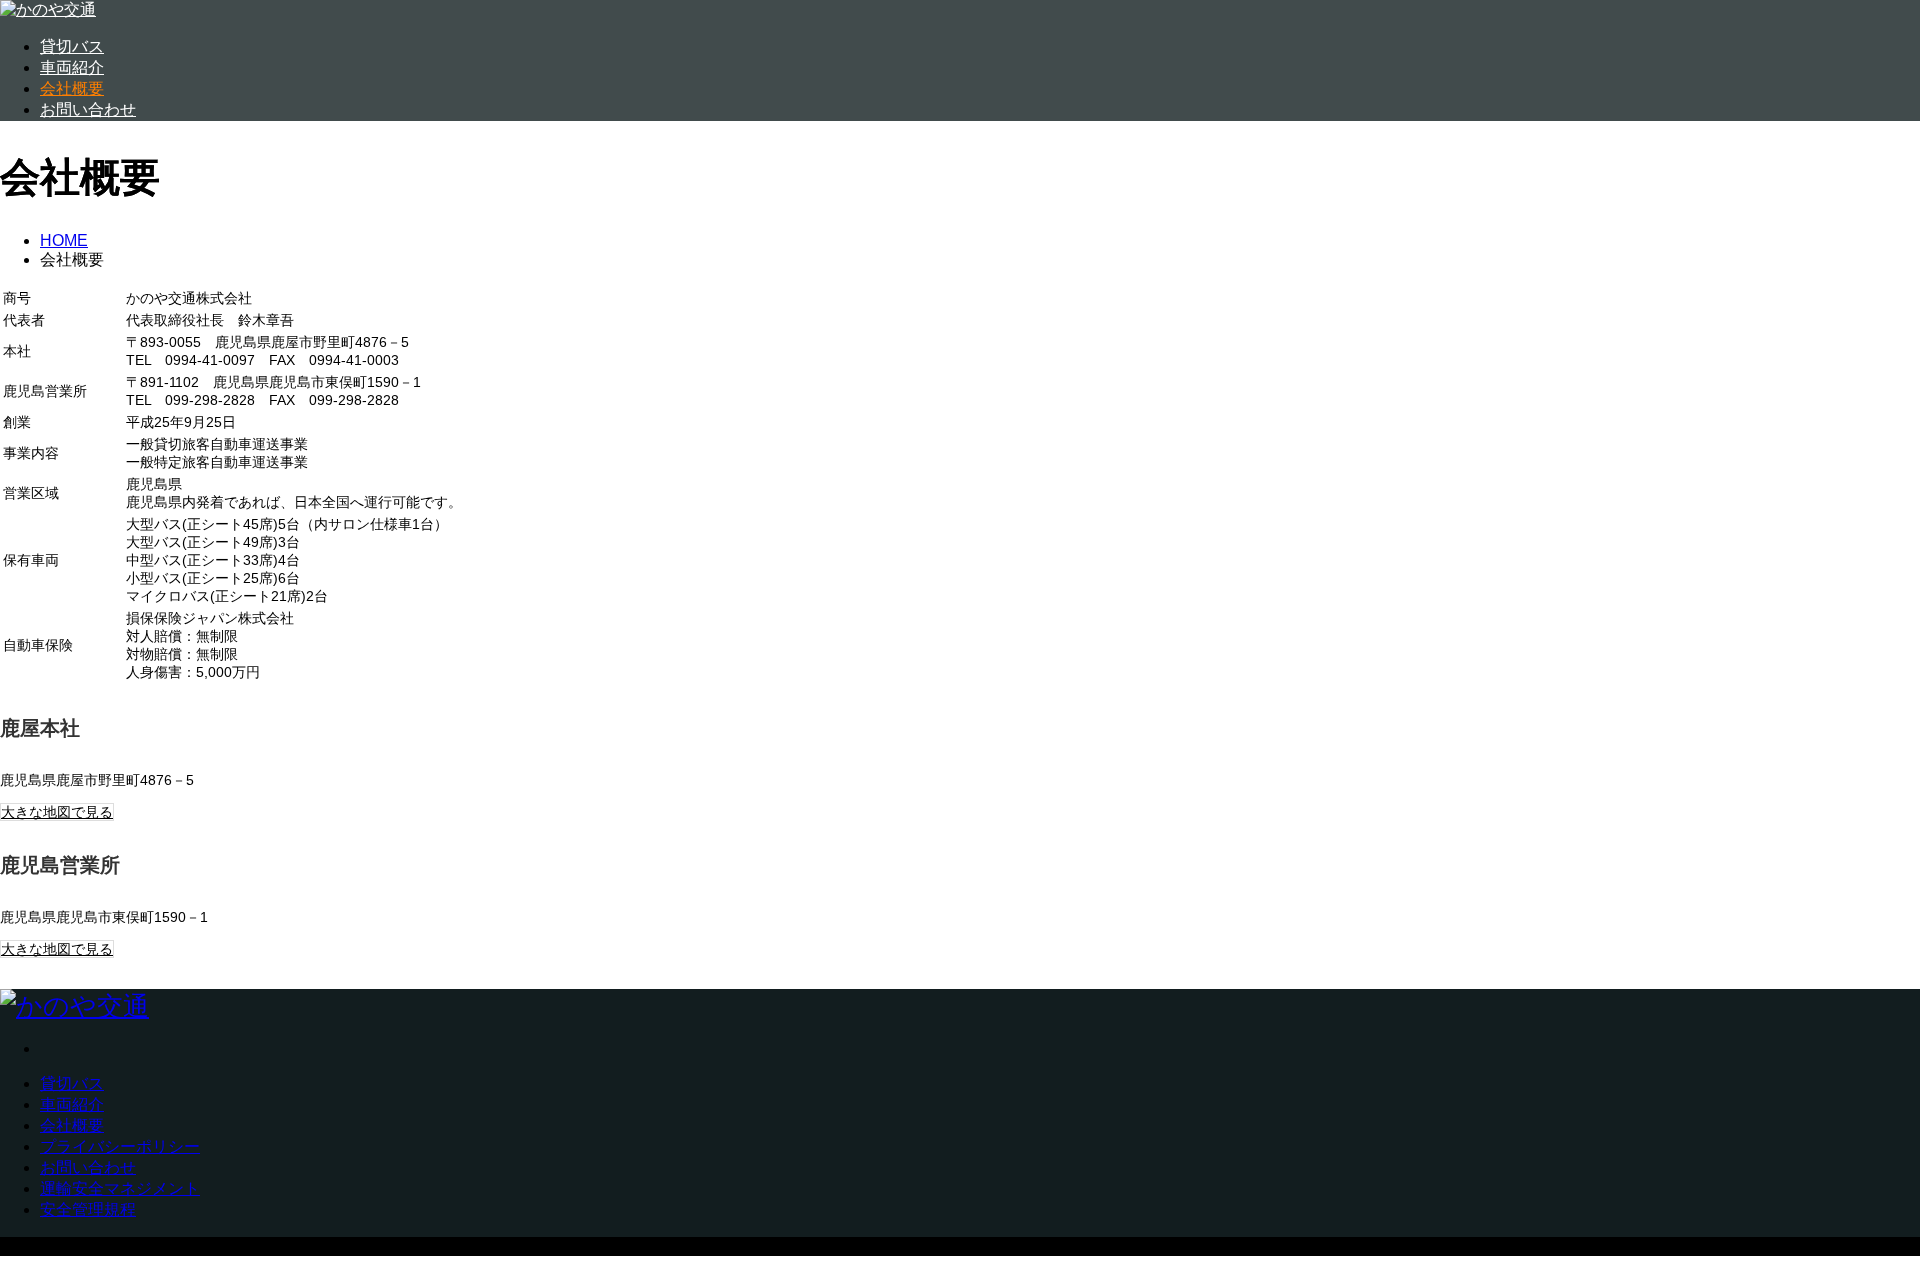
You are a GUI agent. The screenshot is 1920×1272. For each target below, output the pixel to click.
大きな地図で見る (57, 812)
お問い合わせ (88, 109)
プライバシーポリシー (120, 1146)
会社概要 (72, 88)
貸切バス (72, 46)
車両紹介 (72, 67)
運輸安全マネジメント (120, 1188)
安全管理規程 (88, 1209)
